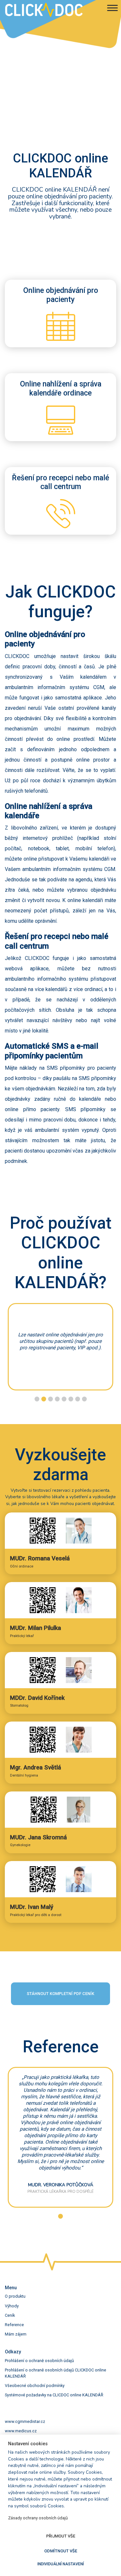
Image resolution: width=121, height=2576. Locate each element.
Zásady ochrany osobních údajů (38, 2518)
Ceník (10, 2315)
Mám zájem (16, 2334)
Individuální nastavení (61, 2564)
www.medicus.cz (21, 2431)
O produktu (15, 2296)
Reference (14, 2325)
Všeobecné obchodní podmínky (35, 2386)
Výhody (12, 2306)
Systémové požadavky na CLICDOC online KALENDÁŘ (54, 2395)
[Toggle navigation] (112, 9)
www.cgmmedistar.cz (25, 2421)
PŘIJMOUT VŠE (61, 2536)
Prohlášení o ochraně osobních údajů (39, 2361)
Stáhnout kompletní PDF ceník (60, 1994)
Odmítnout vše (61, 2551)
